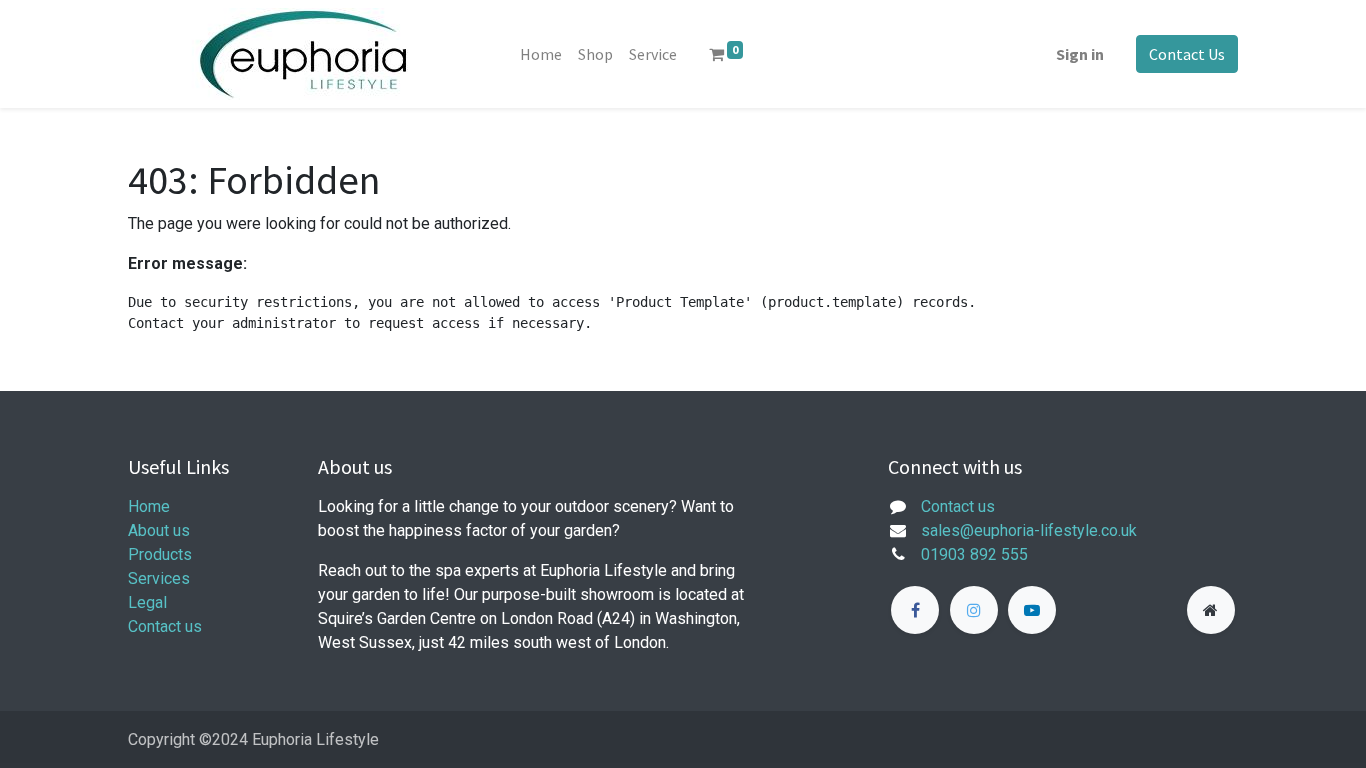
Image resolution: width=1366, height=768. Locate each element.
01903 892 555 (974, 554)
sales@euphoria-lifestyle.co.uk (1029, 530)
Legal (147, 602)
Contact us (165, 626)
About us (159, 530)
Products (160, 554)
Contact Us (1187, 54)
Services (159, 578)
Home (149, 506)
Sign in (1080, 54)
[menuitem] (541, 54)
